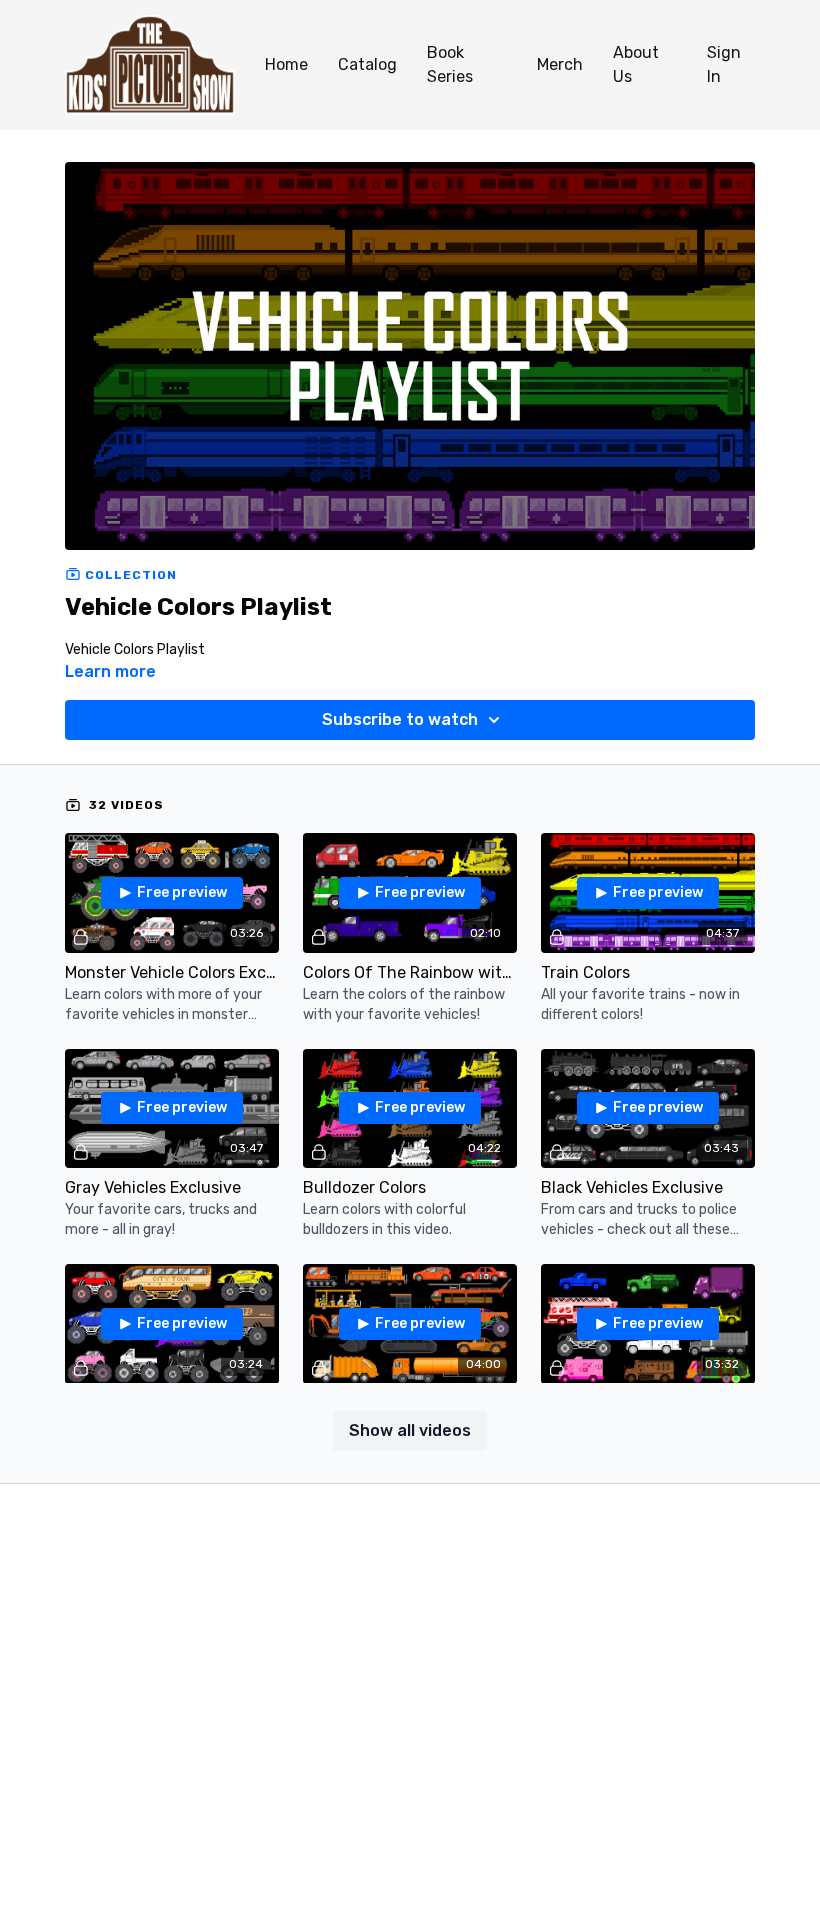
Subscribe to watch (400, 719)
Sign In (724, 64)
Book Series (450, 64)
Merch (560, 64)
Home (286, 64)
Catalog (367, 64)
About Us (636, 64)
